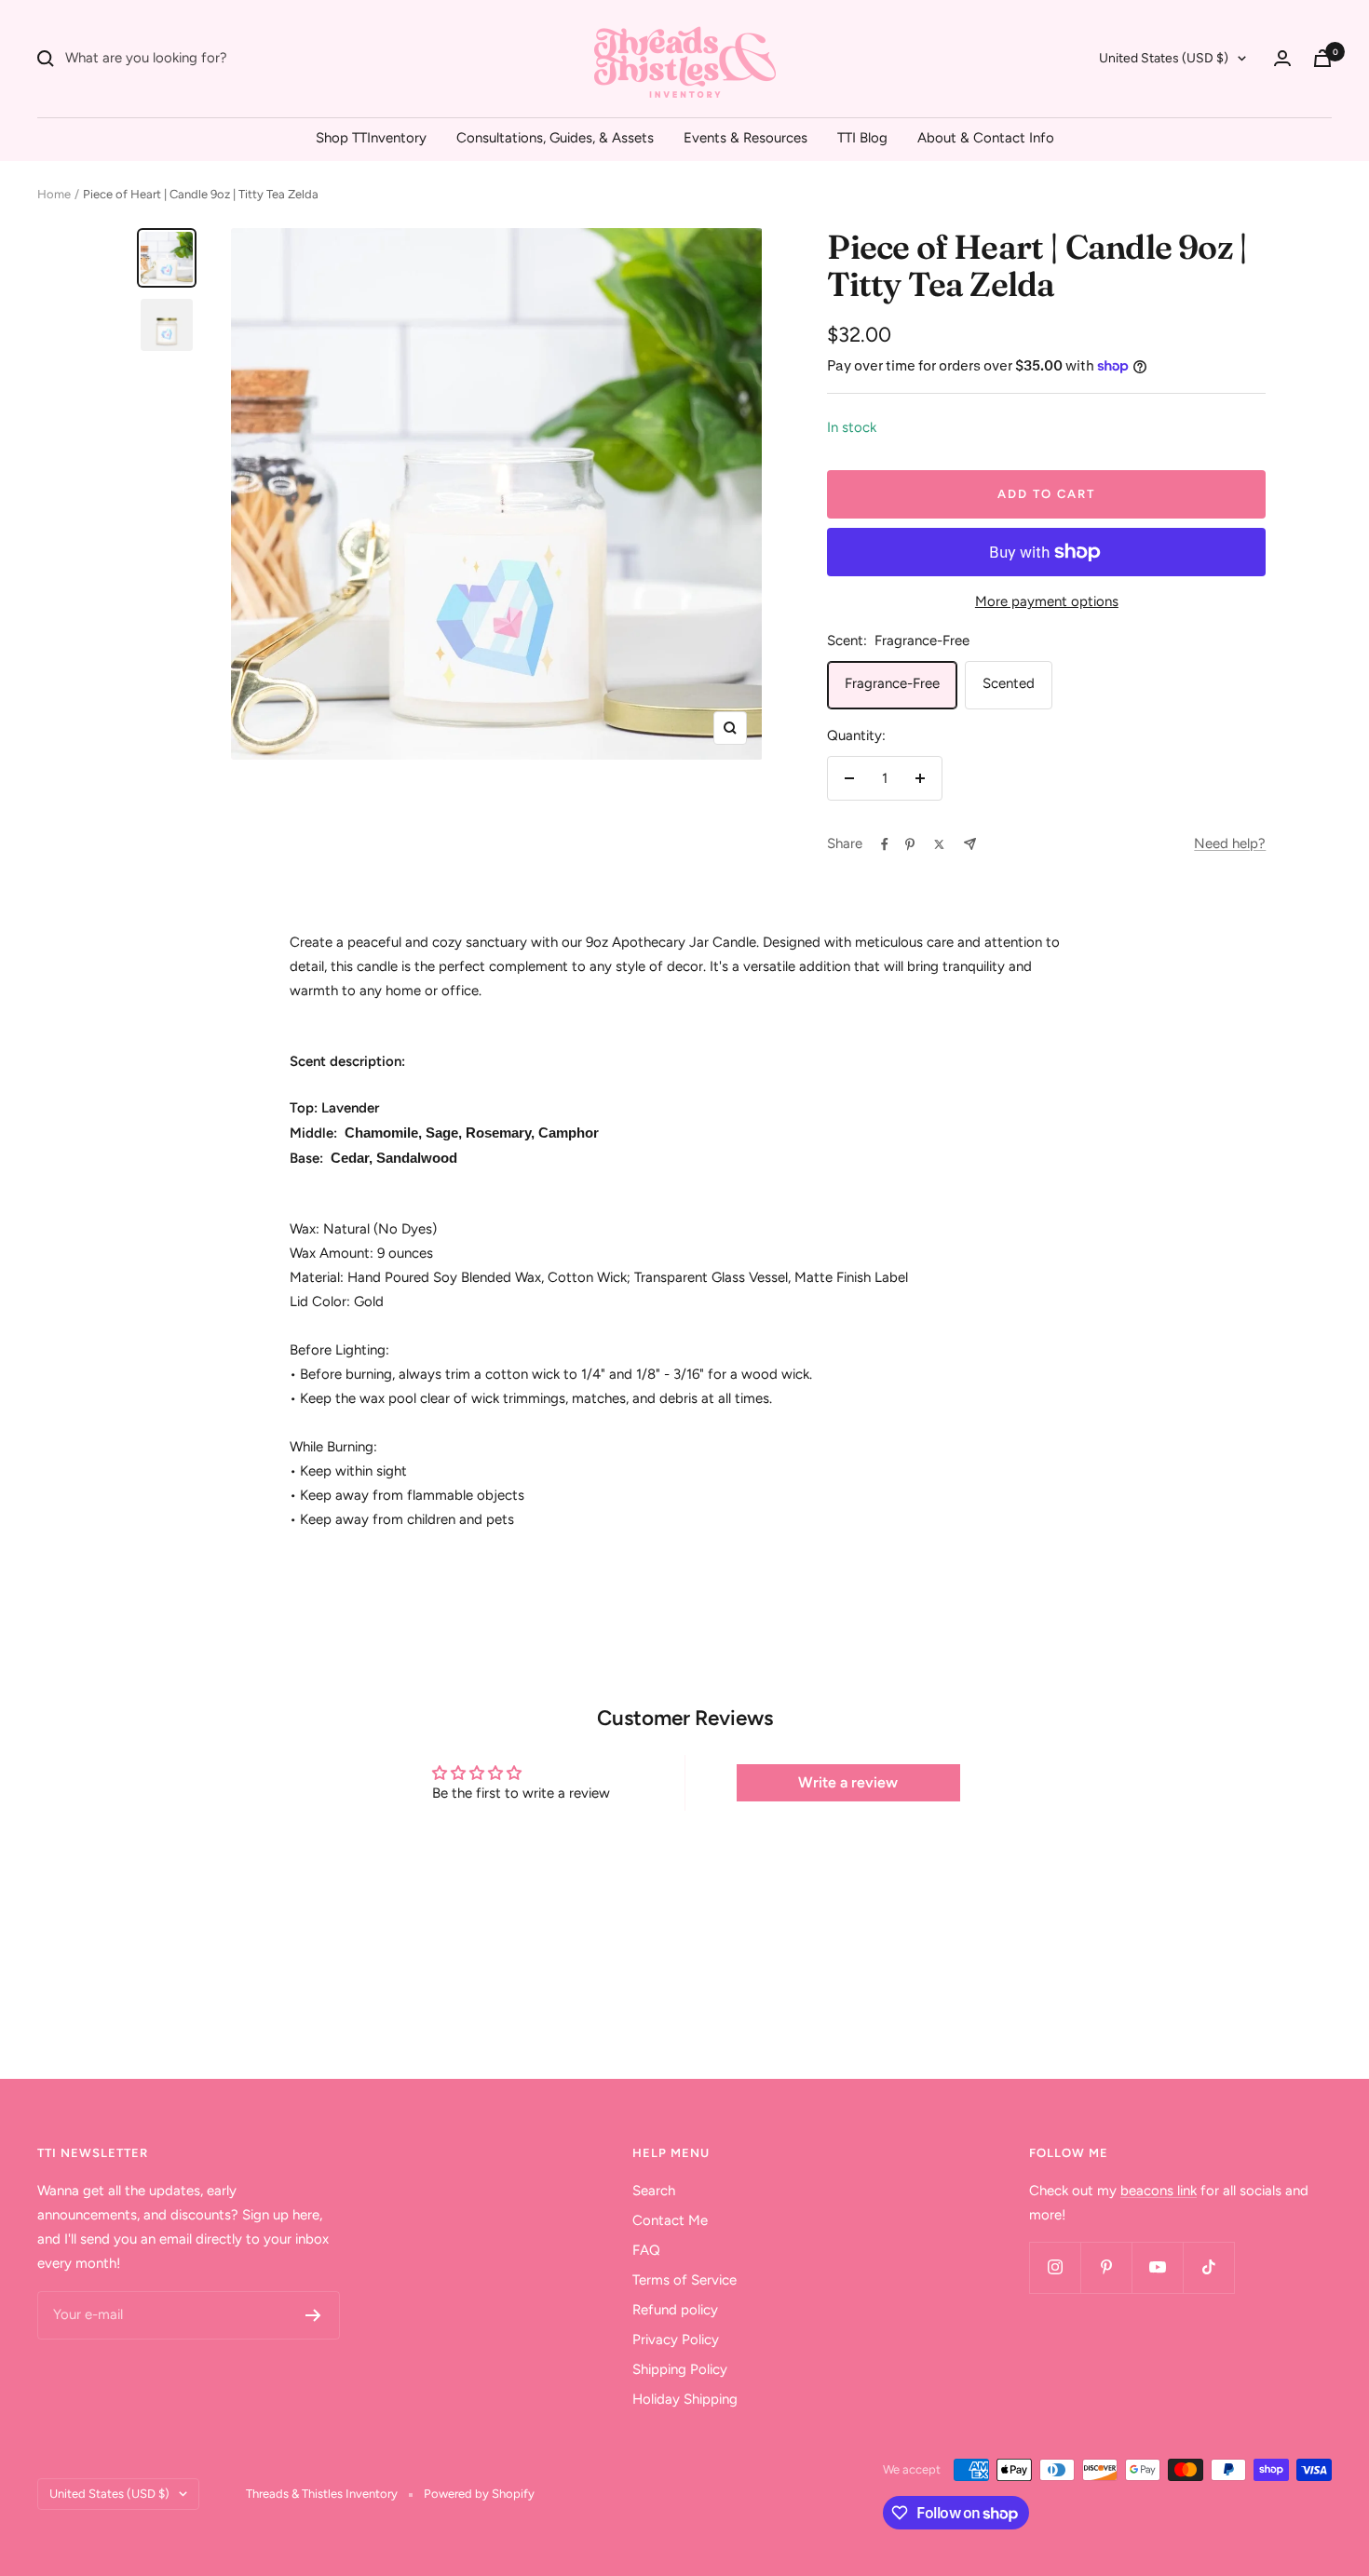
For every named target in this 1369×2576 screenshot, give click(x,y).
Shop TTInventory (371, 138)
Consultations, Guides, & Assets (555, 138)
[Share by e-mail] (970, 844)
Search (654, 2191)
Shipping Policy (680, 2369)
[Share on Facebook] (885, 844)
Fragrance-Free (892, 683)
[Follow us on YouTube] (1157, 2267)
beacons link (1159, 2191)
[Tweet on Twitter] (939, 844)
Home (54, 194)
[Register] (313, 2315)
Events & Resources (745, 138)
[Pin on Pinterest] (910, 844)
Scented (1009, 683)
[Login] (1282, 58)
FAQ (646, 2250)
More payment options (1047, 601)
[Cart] (1322, 58)
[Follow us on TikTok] (1208, 2267)
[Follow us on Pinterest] (1106, 2267)
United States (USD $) (1164, 58)
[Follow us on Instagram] (1055, 2267)
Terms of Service (684, 2280)
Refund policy (675, 2310)
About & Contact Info (986, 138)
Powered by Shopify (479, 2494)
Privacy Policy (676, 2340)
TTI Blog (862, 138)
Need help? (1230, 843)
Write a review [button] (848, 1782)
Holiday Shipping (685, 2399)
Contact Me (670, 2220)
